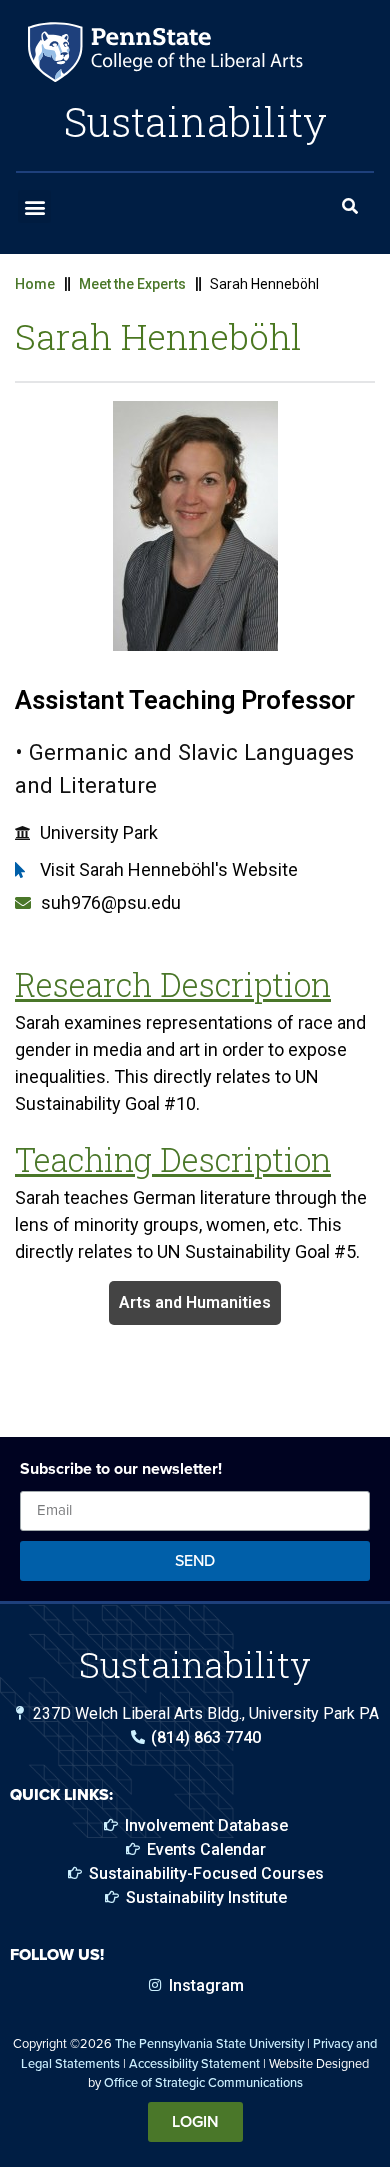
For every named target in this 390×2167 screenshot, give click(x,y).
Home (35, 284)
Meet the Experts (132, 284)
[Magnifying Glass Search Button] (350, 207)
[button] (34, 206)
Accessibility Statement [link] (194, 2063)
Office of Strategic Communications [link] (203, 2082)
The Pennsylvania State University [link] (209, 2043)
